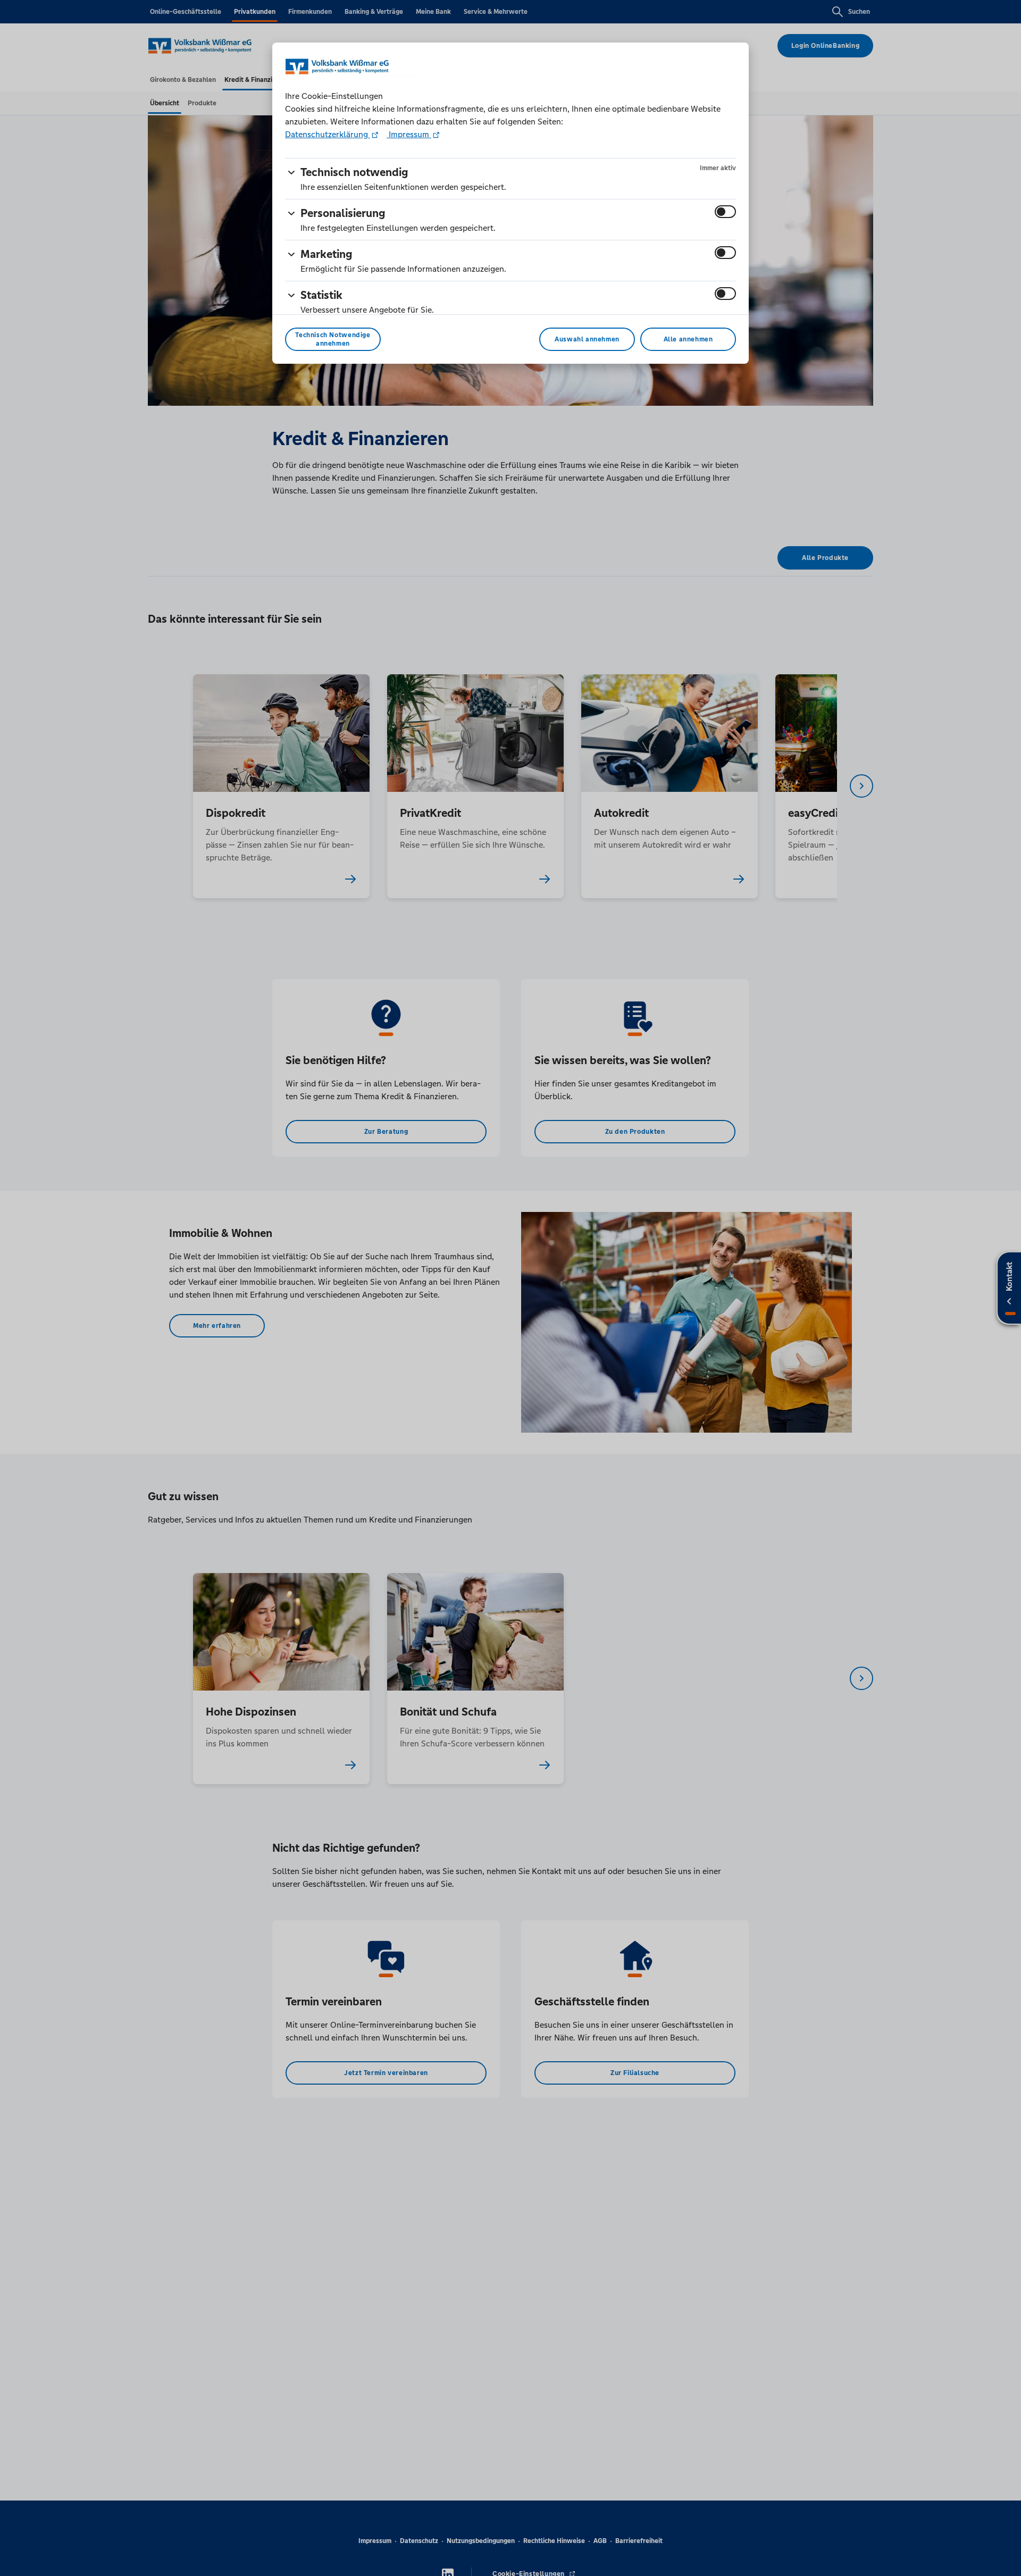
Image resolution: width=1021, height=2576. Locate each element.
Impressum (409, 134)
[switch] (725, 212)
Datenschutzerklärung (328, 134)
